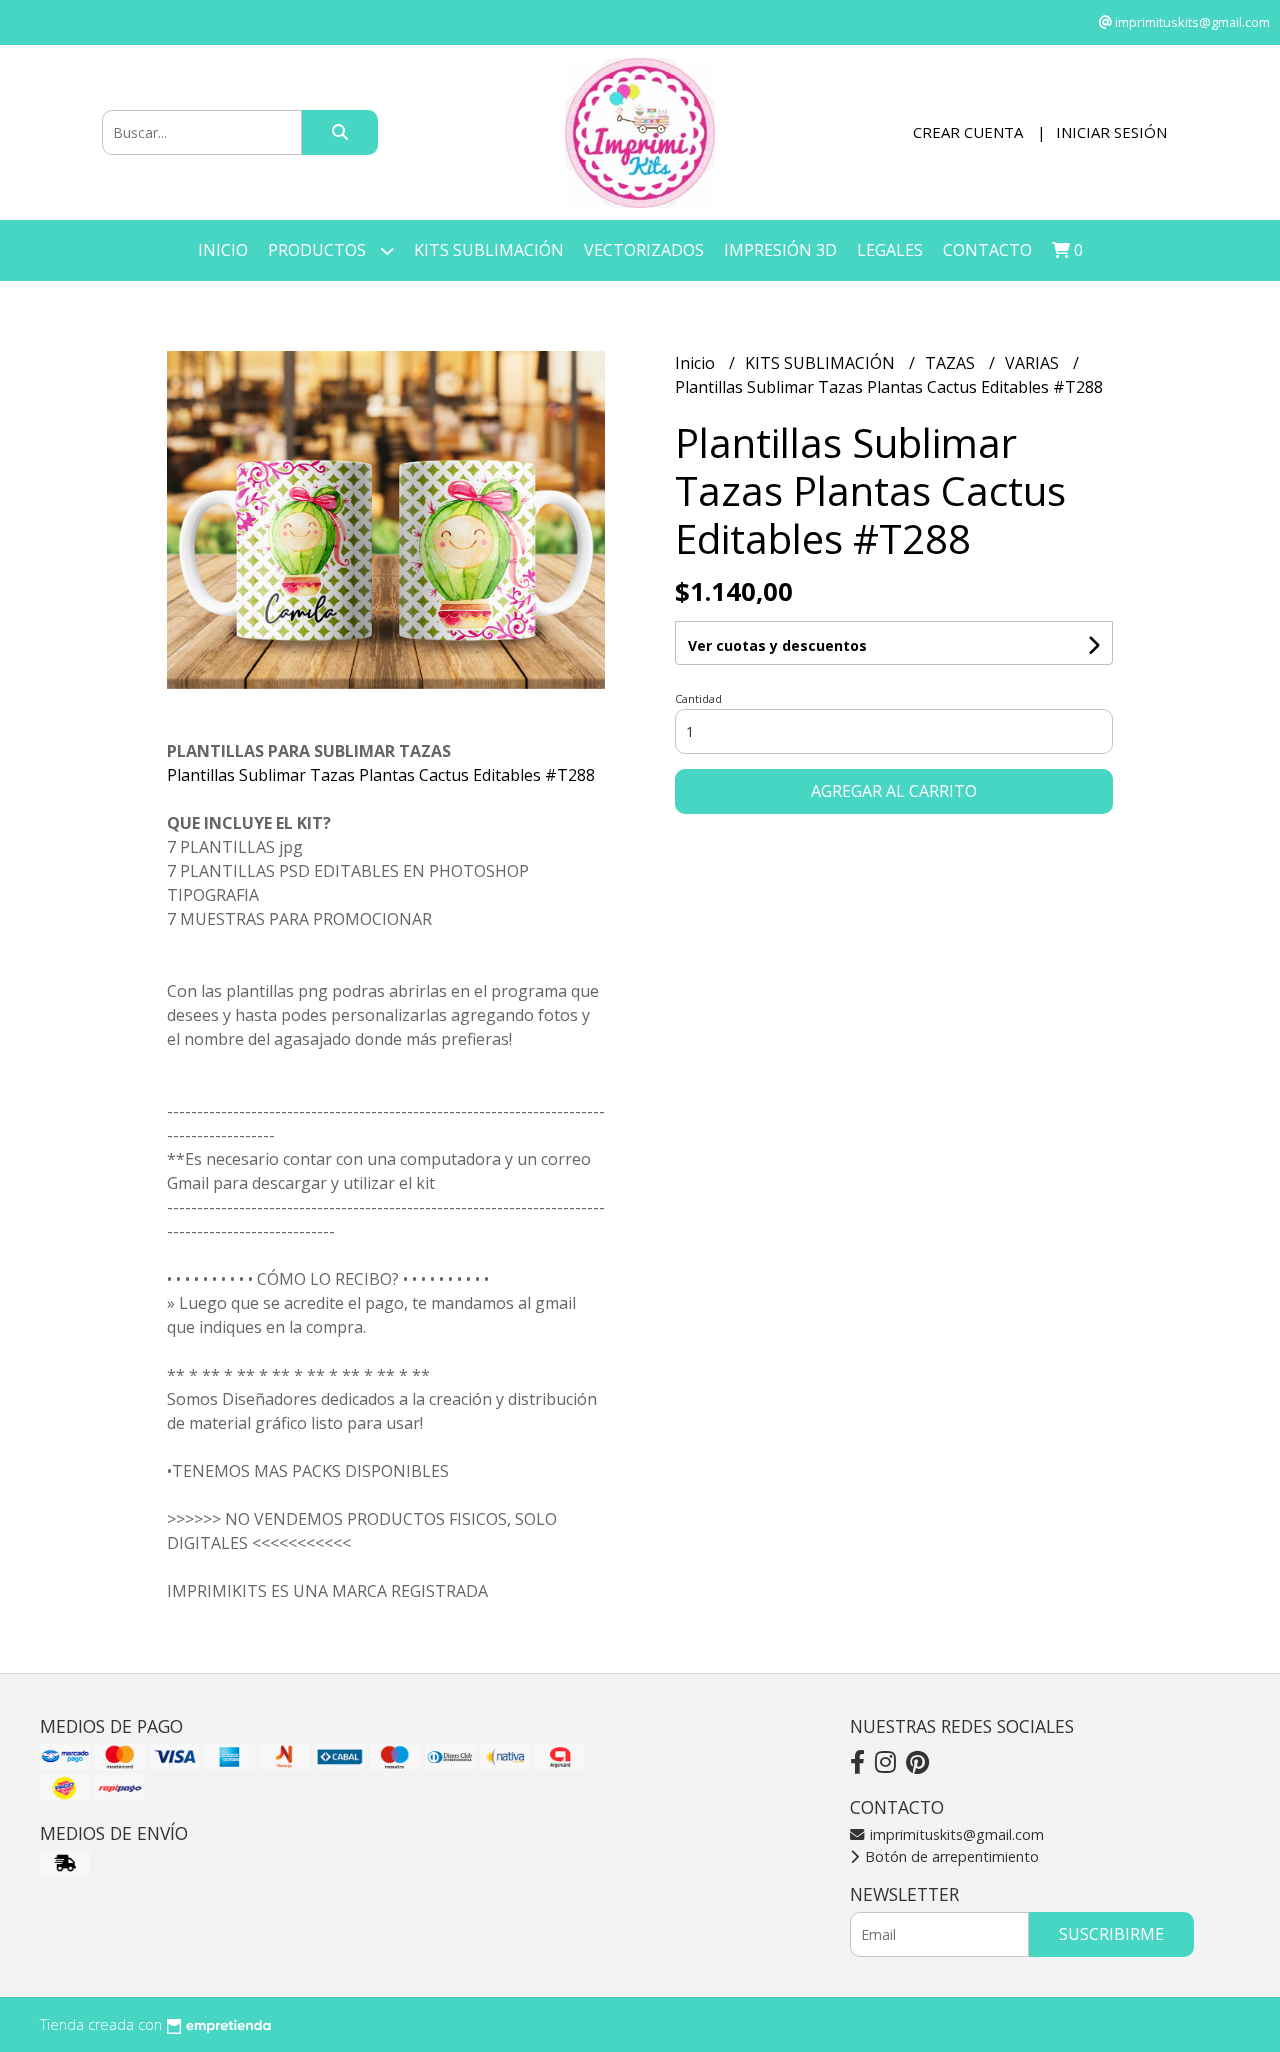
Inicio (223, 250)
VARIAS (1034, 363)
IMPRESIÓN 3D (780, 250)
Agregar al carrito (894, 791)
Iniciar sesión (1111, 132)
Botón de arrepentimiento (950, 1856)
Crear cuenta (968, 132)
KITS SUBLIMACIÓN (489, 250)
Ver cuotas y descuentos (777, 645)
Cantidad (698, 698)
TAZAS (952, 363)
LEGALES (890, 250)
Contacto (987, 250)
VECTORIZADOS (644, 250)
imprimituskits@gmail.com (955, 1834)
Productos (319, 250)
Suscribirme (1111, 1934)
